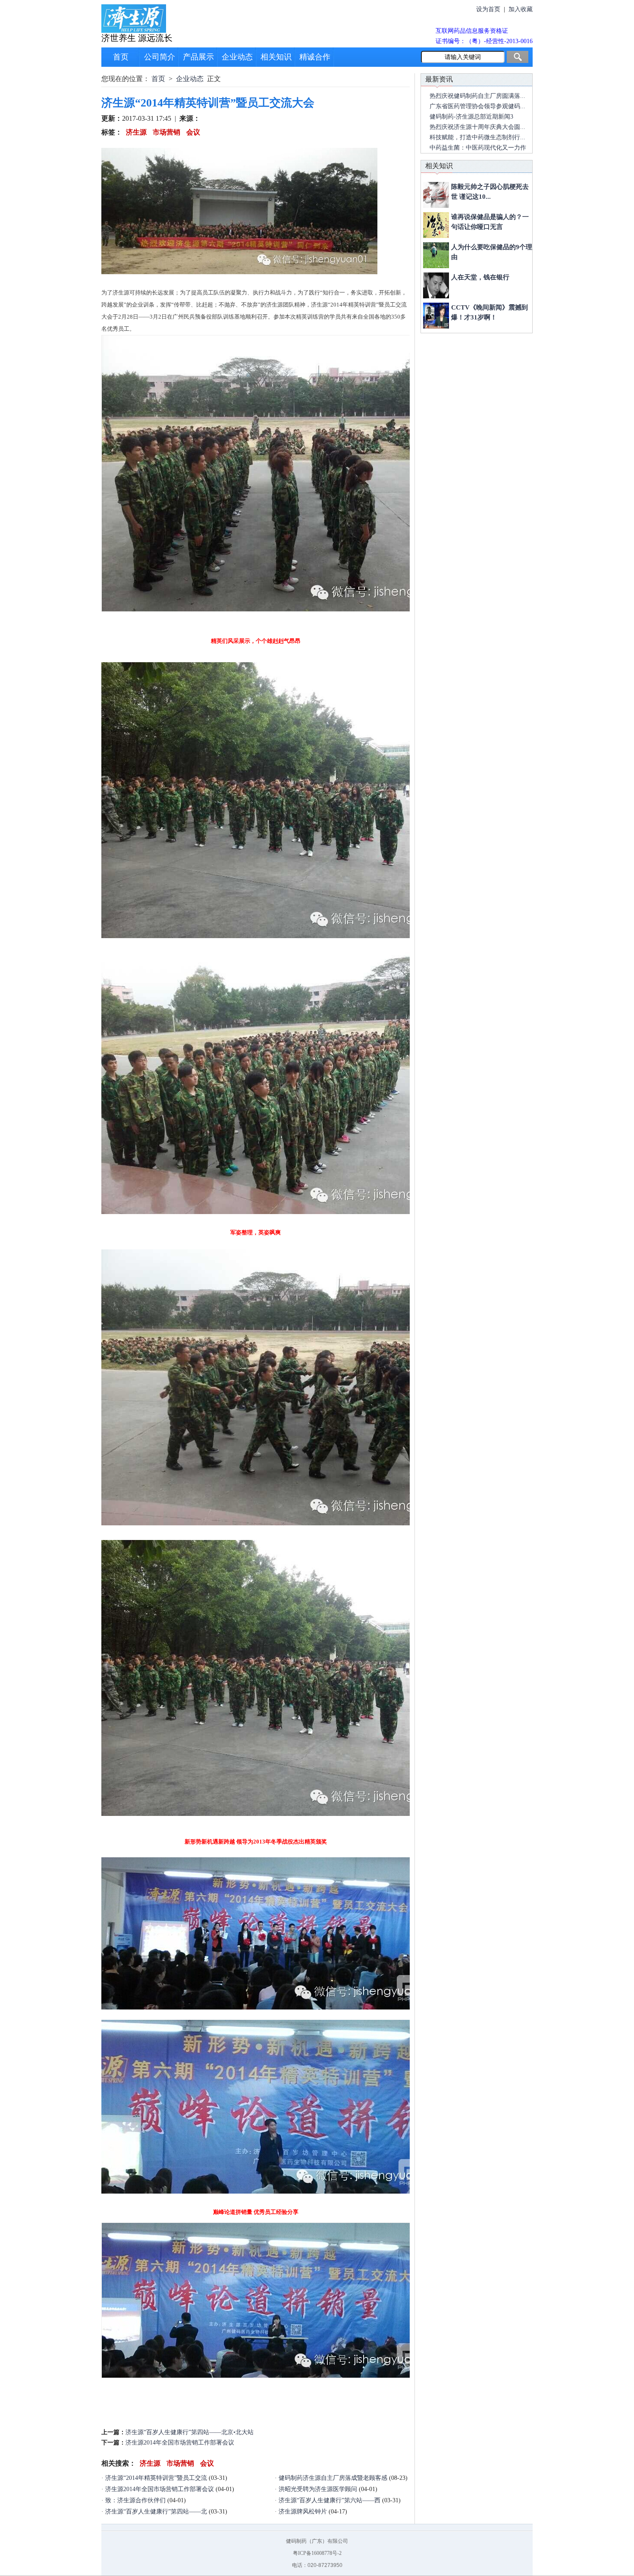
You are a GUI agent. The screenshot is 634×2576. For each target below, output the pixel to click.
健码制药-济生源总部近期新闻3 (471, 117)
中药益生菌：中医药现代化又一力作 (478, 148)
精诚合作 (315, 57)
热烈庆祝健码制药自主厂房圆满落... (477, 96)
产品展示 (198, 57)
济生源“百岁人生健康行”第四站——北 (156, 2512)
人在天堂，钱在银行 (480, 277)
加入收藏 (521, 9)
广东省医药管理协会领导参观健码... (477, 106)
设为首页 (488, 9)
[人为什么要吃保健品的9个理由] (436, 255)
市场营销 (166, 132)
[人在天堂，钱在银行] (436, 285)
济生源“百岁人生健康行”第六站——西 (330, 2500)
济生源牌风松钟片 (303, 2512)
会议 (192, 132)
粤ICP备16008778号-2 (317, 2553)
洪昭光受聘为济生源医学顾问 (318, 2489)
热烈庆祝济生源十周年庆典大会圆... (477, 127)
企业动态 (237, 57)
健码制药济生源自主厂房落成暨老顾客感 (333, 2478)
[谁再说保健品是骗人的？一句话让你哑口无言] (436, 225)
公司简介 (160, 57)
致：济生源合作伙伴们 (135, 2500)
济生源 (135, 132)
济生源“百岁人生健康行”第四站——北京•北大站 (190, 2432)
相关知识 (276, 57)
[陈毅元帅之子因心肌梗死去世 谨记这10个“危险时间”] (436, 195)
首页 (121, 57)
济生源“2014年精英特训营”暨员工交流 (156, 2478)
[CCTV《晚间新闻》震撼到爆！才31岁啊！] (436, 316)
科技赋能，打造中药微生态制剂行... (477, 137)
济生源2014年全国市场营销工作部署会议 (180, 2443)
